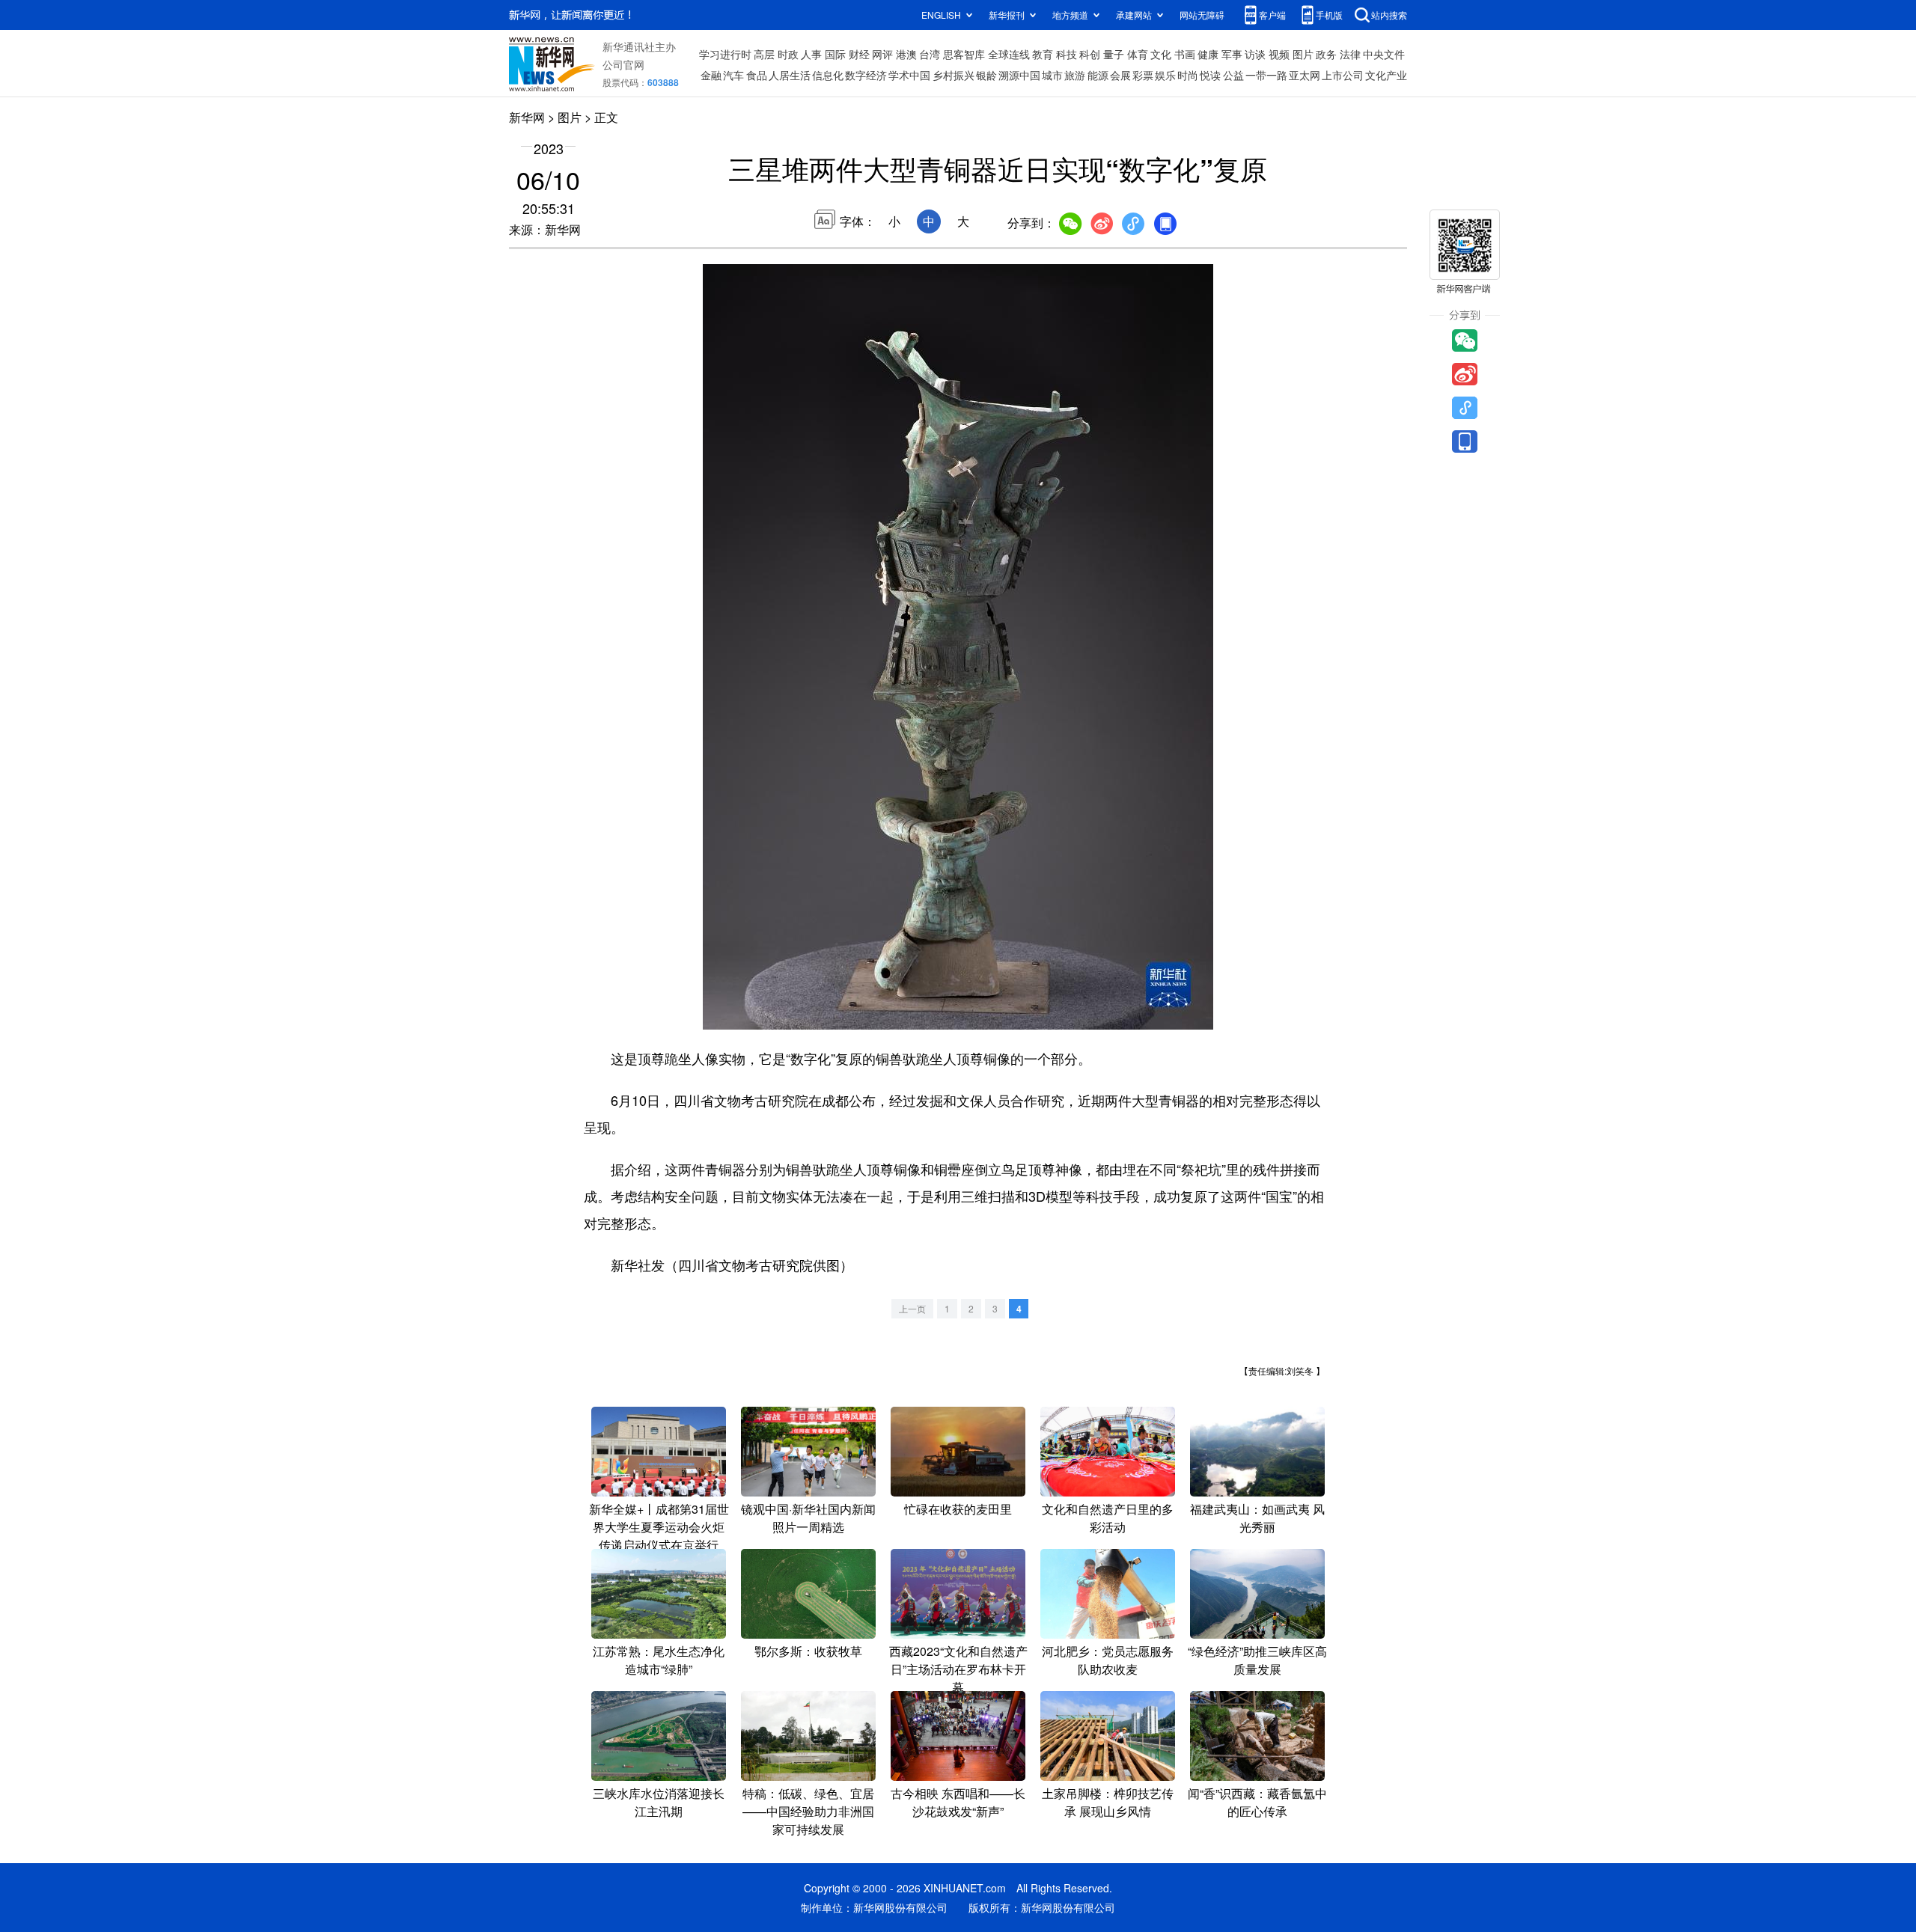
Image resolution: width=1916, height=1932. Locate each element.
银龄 (986, 75)
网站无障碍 (1202, 15)
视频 (1279, 54)
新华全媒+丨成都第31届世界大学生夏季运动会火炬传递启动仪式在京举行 (659, 1527)
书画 (1185, 54)
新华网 (527, 117)
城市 (1052, 75)
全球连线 (1009, 54)
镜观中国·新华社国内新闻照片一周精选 (808, 1518)
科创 (1090, 54)
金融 (711, 75)
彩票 (1143, 75)
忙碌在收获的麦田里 (958, 1509)
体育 (1138, 54)
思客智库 (964, 54)
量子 (1114, 54)
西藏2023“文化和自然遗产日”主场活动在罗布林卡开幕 (958, 1669)
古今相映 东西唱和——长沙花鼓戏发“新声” (958, 1802)
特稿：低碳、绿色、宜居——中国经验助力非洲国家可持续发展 (808, 1811)
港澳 (906, 54)
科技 (1067, 54)
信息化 (828, 75)
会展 (1120, 75)
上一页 (912, 1308)
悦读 (1210, 75)
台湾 (930, 54)
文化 (1161, 54)
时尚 (1188, 75)
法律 (1350, 54)
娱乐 (1165, 75)
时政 (788, 54)
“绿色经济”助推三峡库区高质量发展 (1257, 1660)
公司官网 (623, 64)
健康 (1208, 54)
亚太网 (1305, 75)
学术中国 (909, 75)
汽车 (733, 75)
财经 (859, 54)
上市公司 (1343, 75)
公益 (1233, 75)
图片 (1303, 54)
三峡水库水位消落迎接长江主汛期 (659, 1802)
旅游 (1075, 75)
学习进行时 (725, 54)
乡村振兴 (954, 75)
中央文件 (1384, 54)
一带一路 (1266, 75)
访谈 (1255, 54)
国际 (835, 54)
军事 (1232, 54)
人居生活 (790, 75)
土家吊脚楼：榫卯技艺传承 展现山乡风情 (1108, 1802)
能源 (1098, 75)
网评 (882, 54)
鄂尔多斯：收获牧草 (808, 1651)
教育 (1043, 54)
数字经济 (866, 75)
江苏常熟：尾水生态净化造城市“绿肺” (659, 1660)
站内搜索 (1389, 15)
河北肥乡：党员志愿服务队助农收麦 (1108, 1660)
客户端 (1272, 15)
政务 (1326, 54)
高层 (764, 54)
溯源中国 (1019, 75)
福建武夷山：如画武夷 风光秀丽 (1257, 1518)
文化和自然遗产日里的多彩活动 (1108, 1518)
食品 (757, 75)
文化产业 (1386, 75)
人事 (811, 54)
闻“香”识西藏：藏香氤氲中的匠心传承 (1257, 1802)
